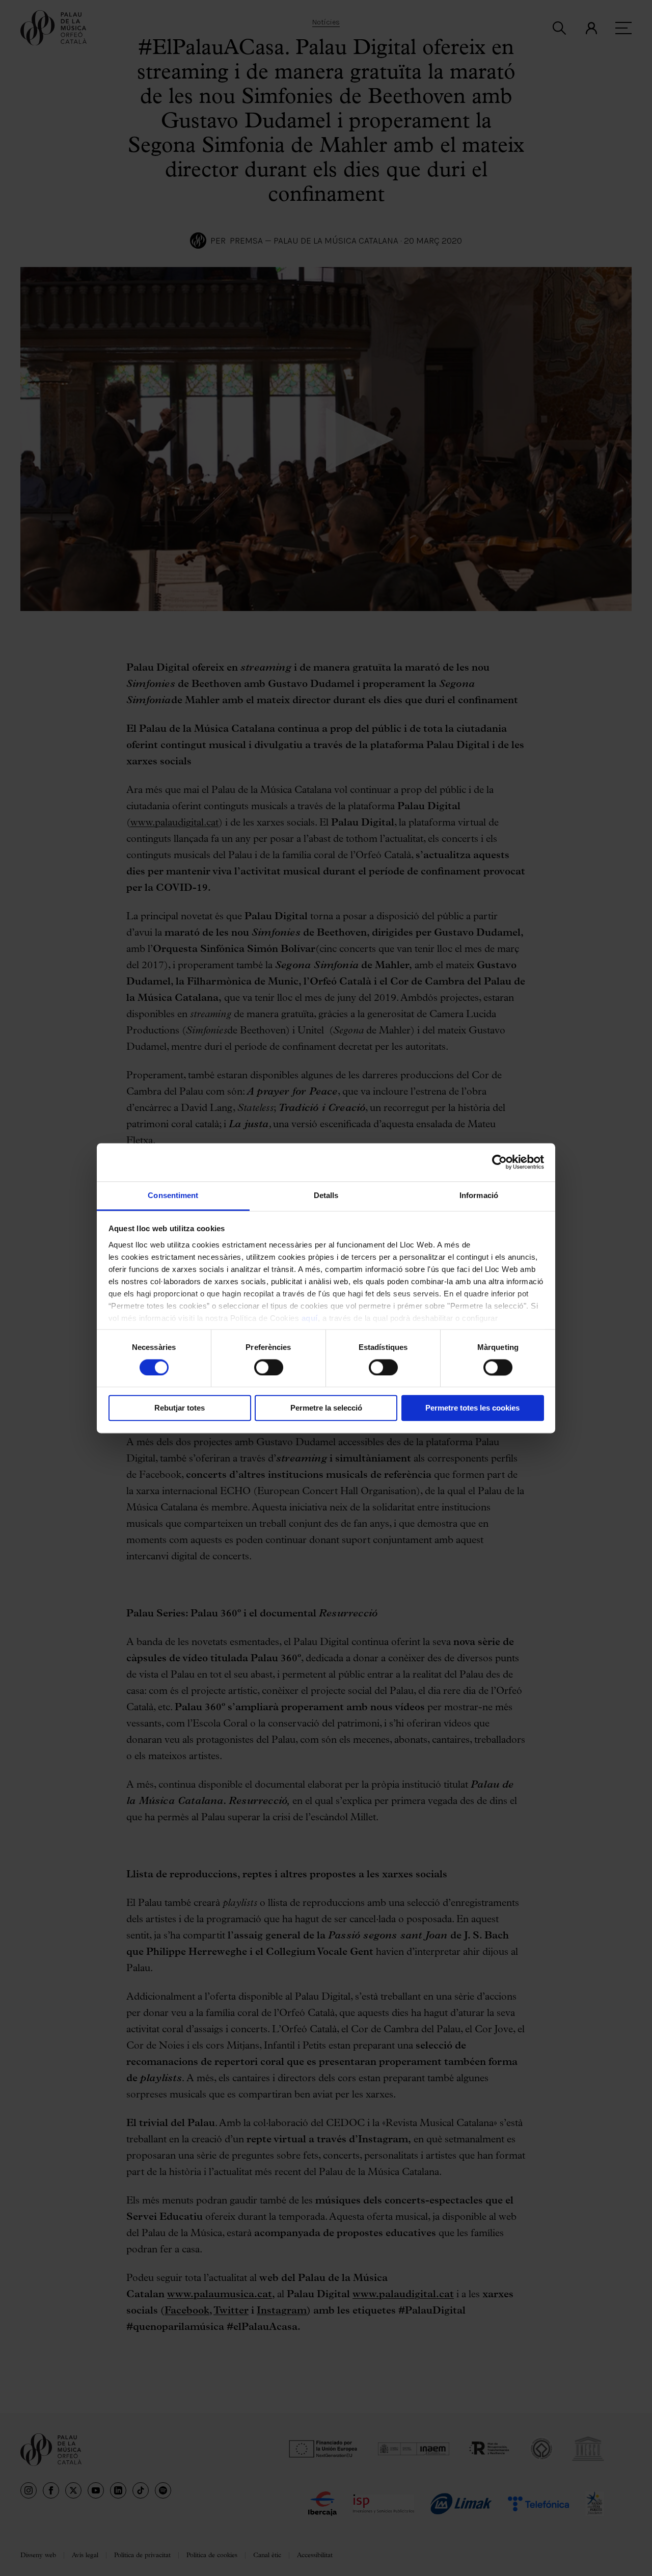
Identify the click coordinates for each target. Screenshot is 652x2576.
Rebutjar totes (180, 1408)
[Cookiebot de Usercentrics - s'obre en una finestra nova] (499, 1162)
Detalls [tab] (326, 1195)
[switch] (269, 1367)
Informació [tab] (479, 1195)
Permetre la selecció (326, 1408)
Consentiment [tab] (173, 1195)
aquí (310, 1318)
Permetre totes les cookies (472, 1408)
